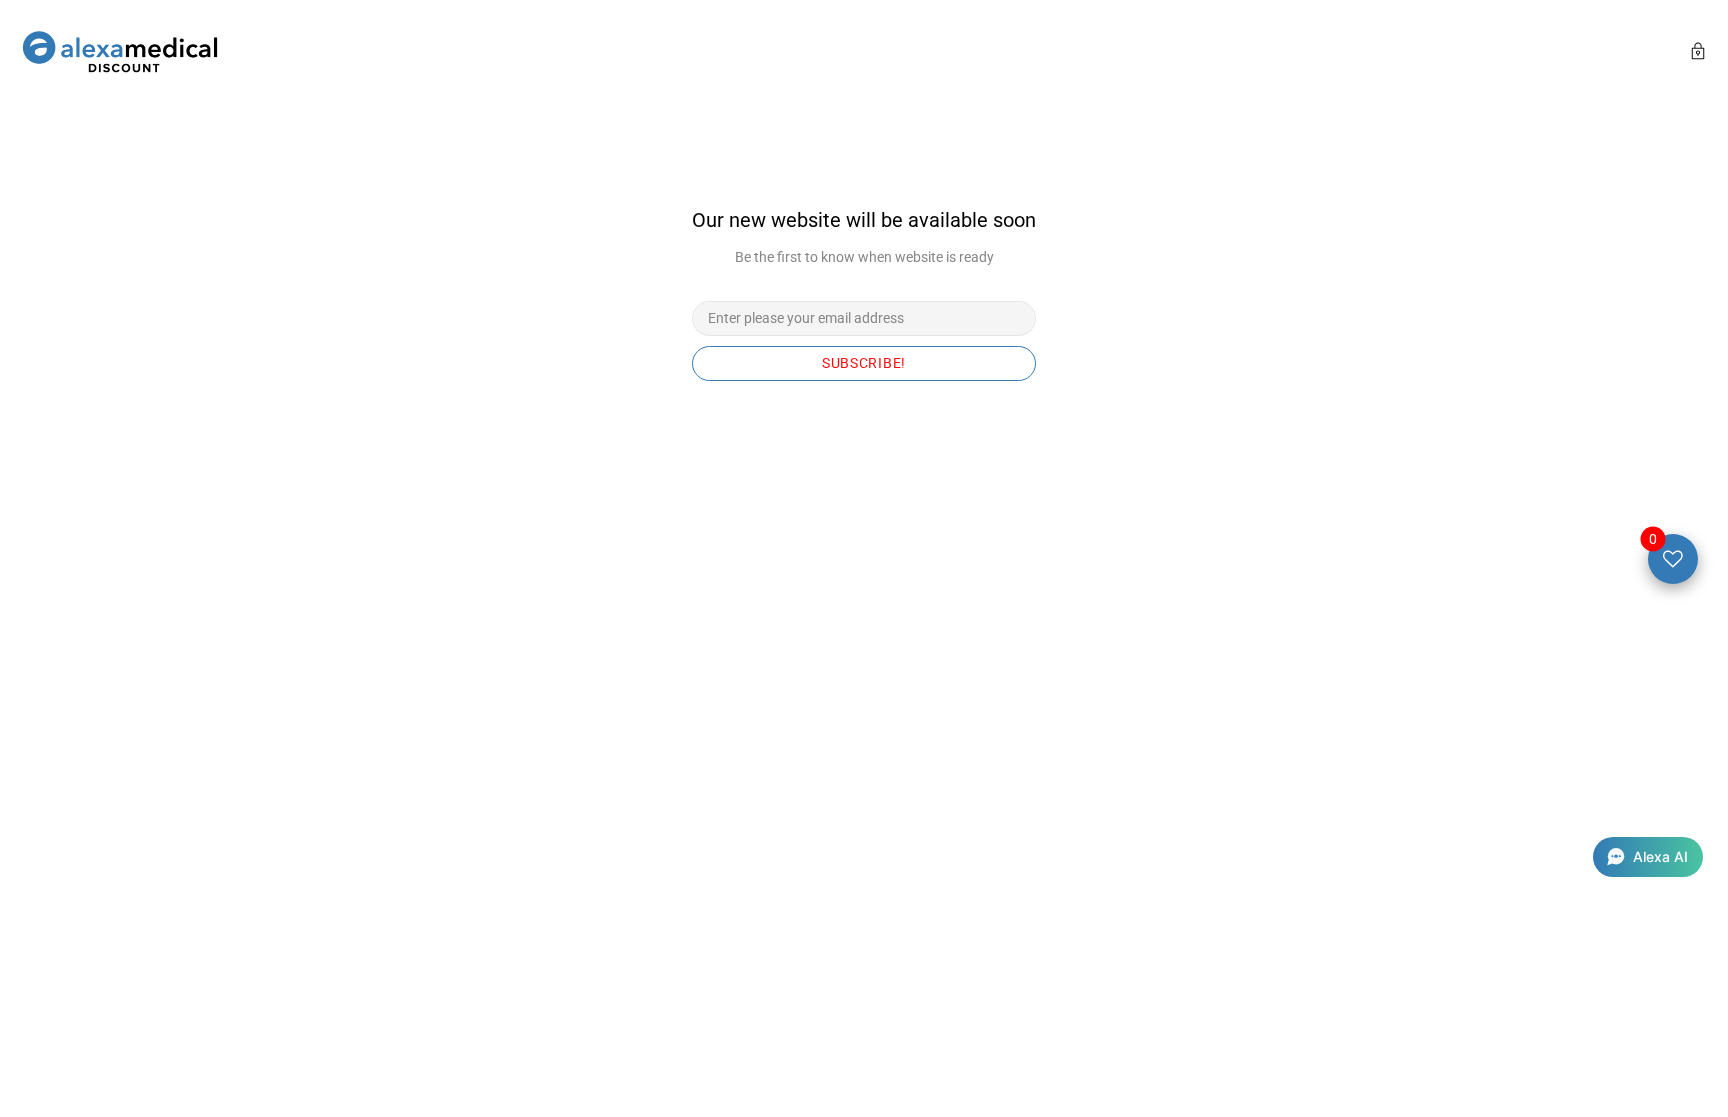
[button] (1648, 857)
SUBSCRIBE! (864, 363)
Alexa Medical (120, 53)
